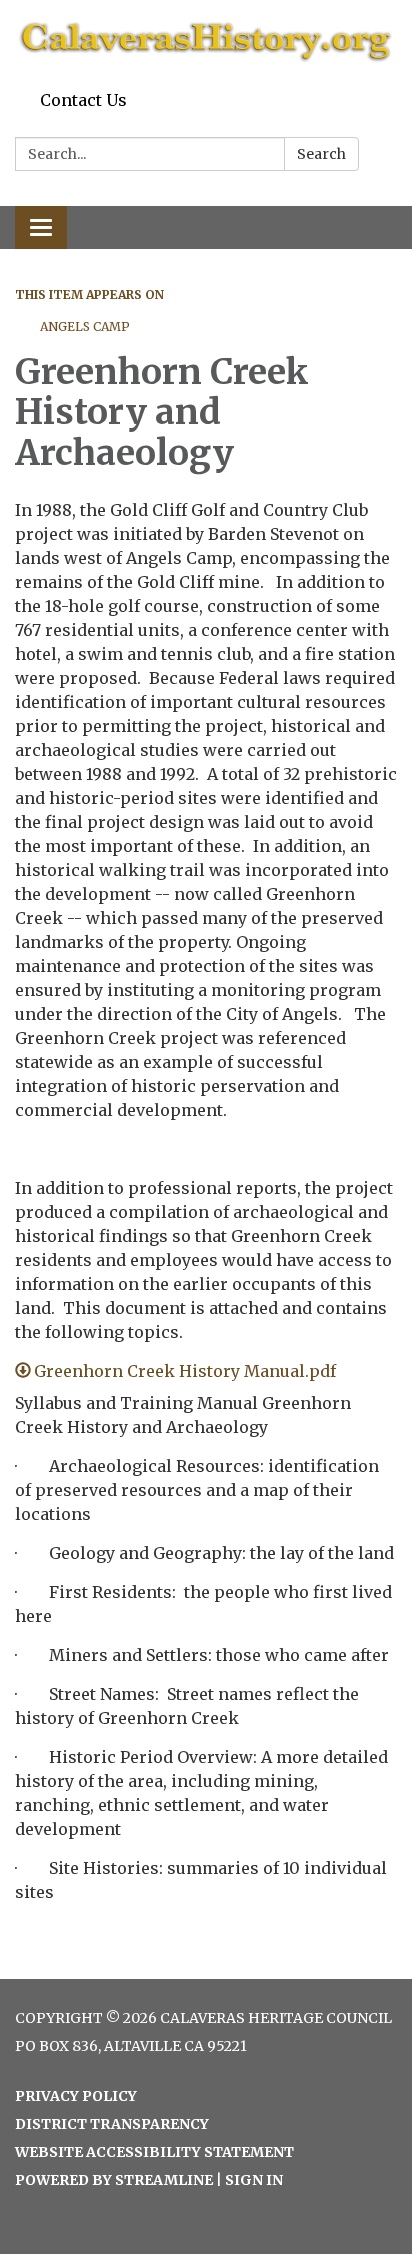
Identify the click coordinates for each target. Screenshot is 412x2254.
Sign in (254, 2180)
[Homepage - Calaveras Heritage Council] (206, 41)
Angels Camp (85, 326)
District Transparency (112, 2124)
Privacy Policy (76, 2096)
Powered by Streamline (114, 2180)
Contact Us (83, 100)
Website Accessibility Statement (154, 2152)
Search (321, 154)
